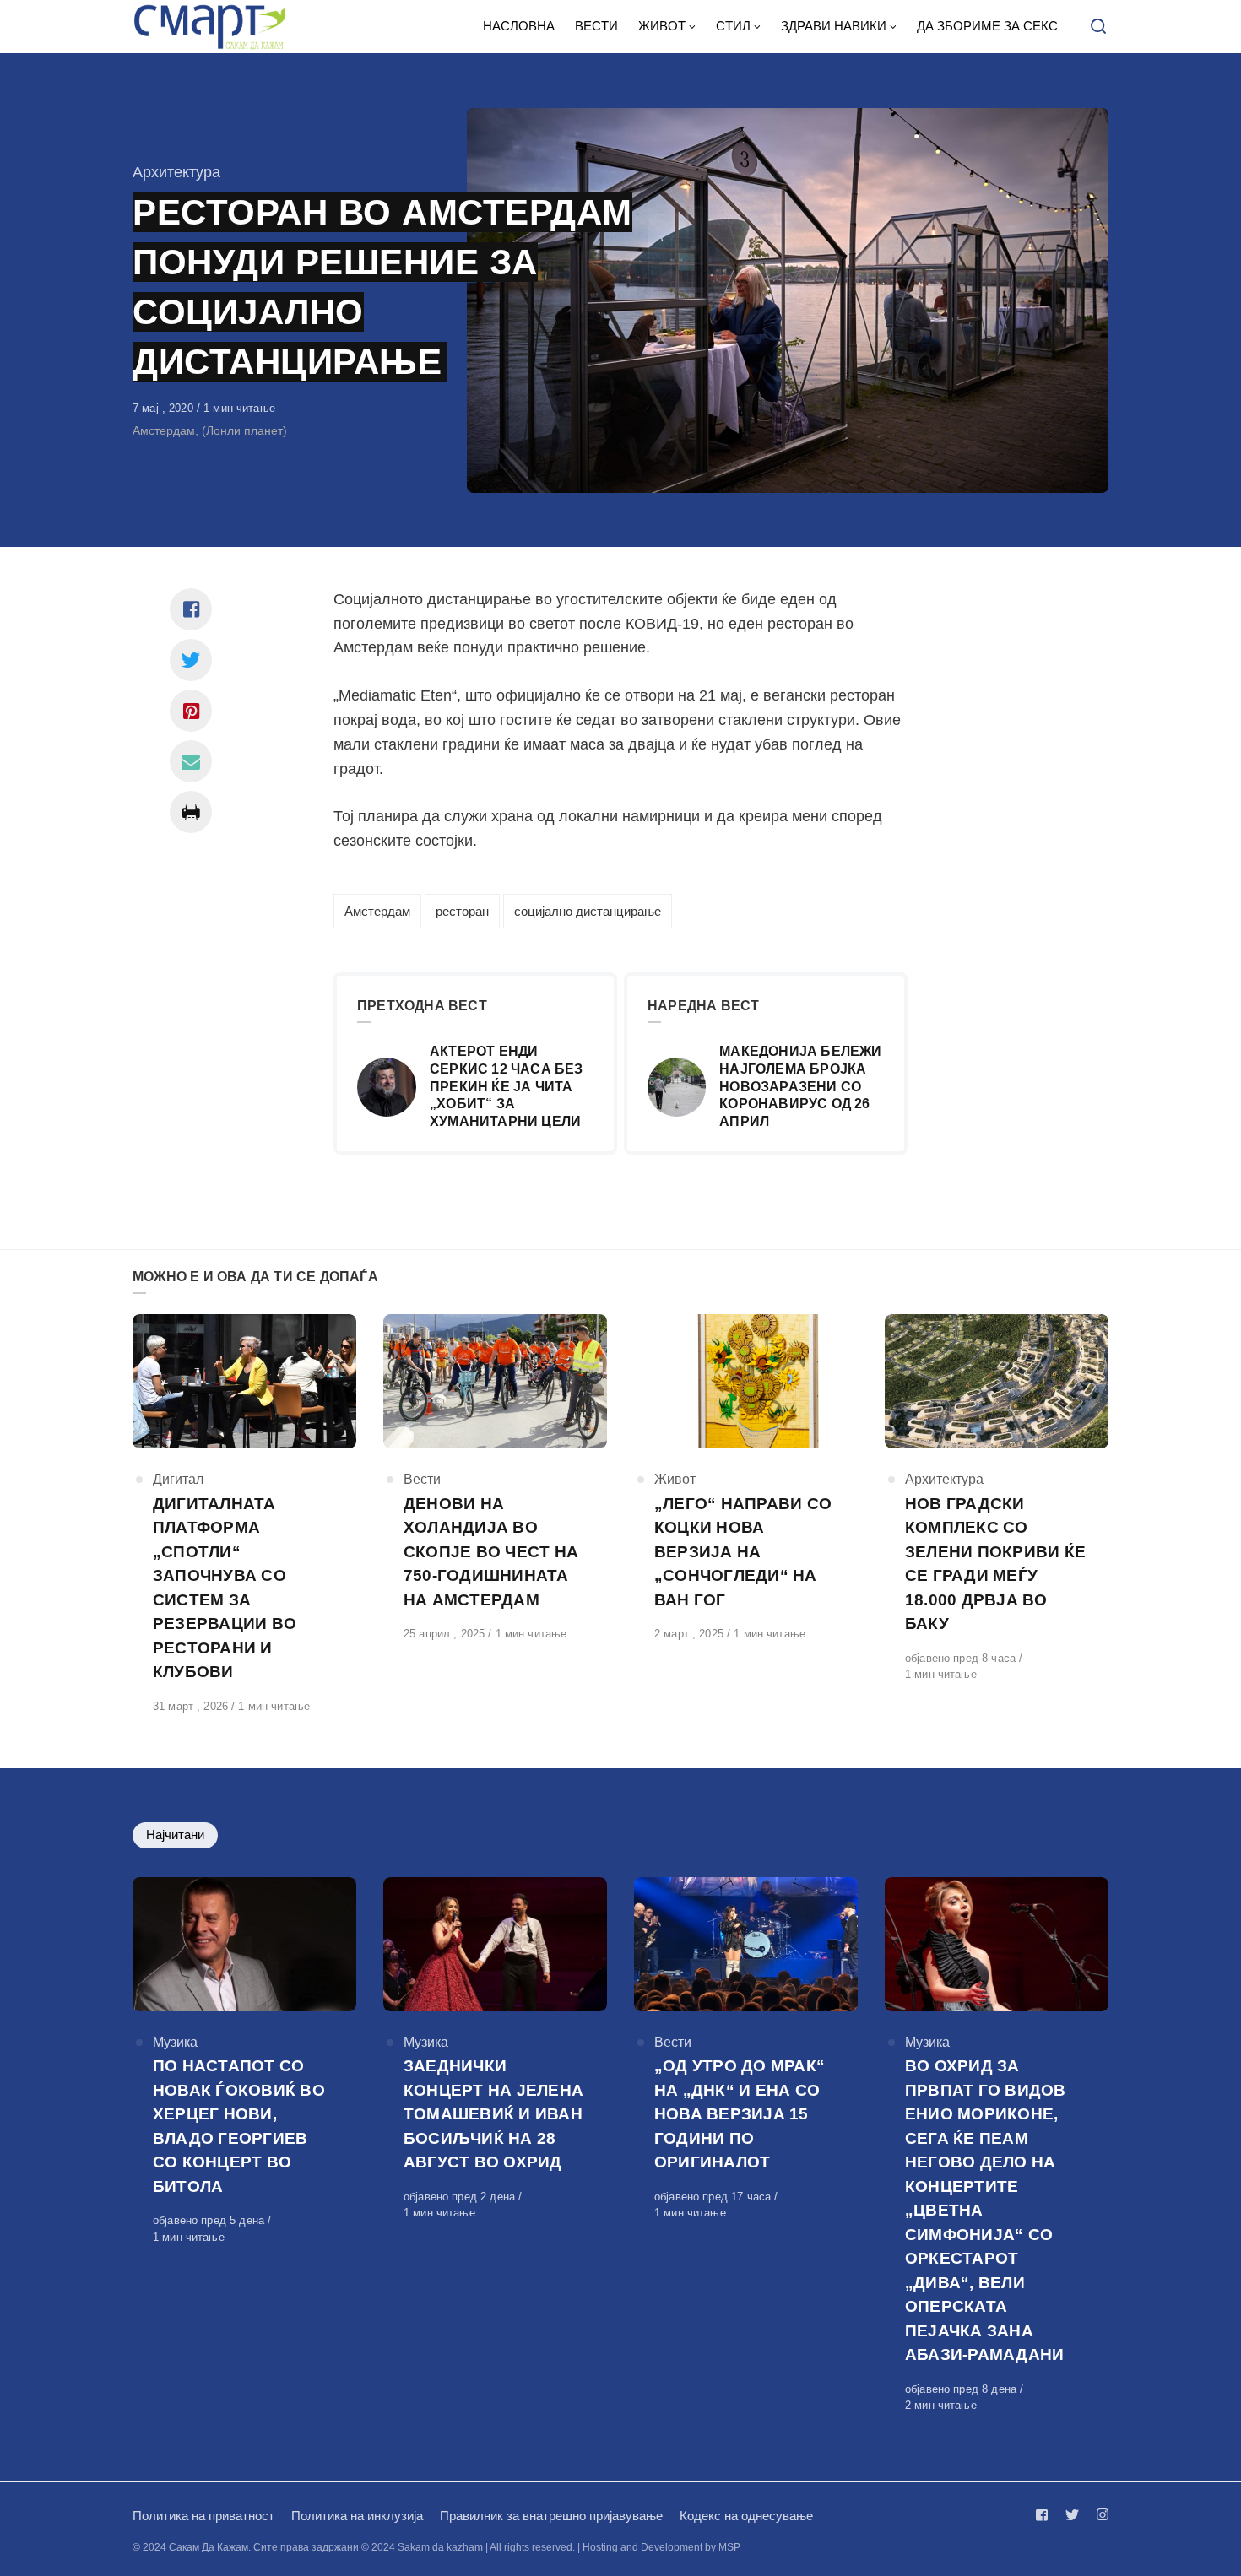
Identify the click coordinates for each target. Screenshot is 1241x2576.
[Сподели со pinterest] (191, 711)
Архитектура (176, 172)
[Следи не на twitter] (1072, 2515)
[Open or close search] (1098, 27)
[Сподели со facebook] (191, 609)
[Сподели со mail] (191, 761)
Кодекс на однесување (746, 2516)
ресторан (462, 911)
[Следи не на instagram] (1099, 2515)
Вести (422, 1479)
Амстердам (377, 911)
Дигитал (178, 1479)
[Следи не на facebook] (1045, 2515)
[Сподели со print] (191, 812)
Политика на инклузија (357, 2516)
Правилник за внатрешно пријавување (551, 2516)
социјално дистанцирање (588, 911)
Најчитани (175, 1835)
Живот (675, 1479)
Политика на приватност (203, 2516)
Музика (175, 2042)
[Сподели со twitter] (191, 660)
